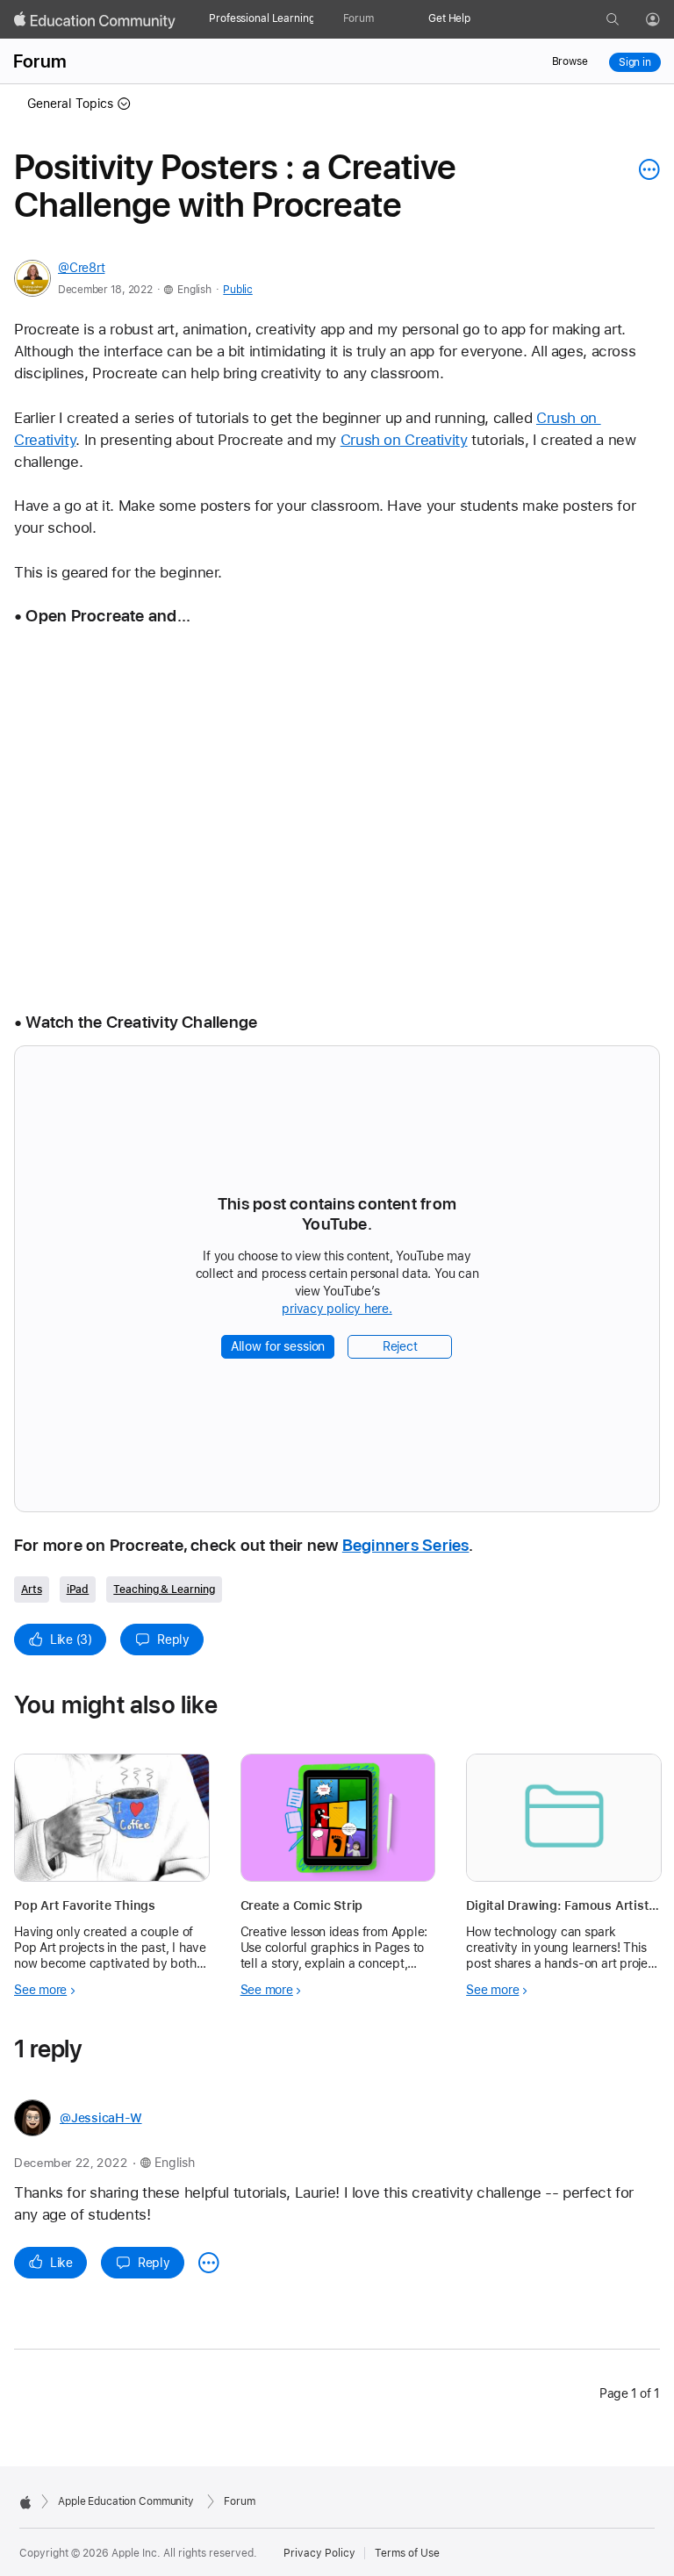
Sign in (635, 62)
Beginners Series (406, 1545)
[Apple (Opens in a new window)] (25, 2502)
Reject (400, 1346)
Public (237, 290)
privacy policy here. (340, 1310)
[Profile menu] (665, 20)
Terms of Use (407, 2553)
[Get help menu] (479, 19)
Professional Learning (262, 18)
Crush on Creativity (404, 440)
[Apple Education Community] (95, 20)
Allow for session (278, 1346)
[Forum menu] (383, 19)
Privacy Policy (319, 2553)
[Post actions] (645, 169)
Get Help (449, 18)
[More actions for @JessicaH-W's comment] (209, 2263)
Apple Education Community (126, 2501)
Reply (173, 1640)
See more (40, 1990)
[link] (337, 814)
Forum (359, 18)
